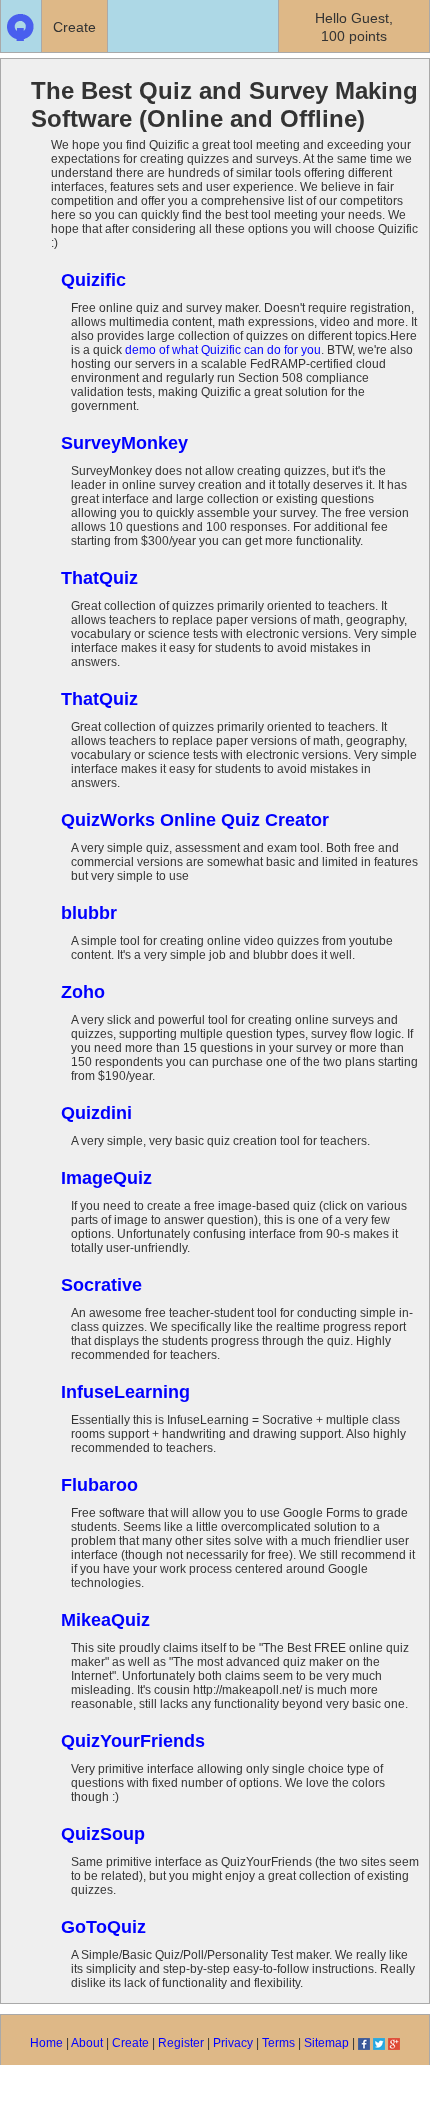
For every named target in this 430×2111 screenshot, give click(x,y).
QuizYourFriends (133, 1741)
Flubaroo (99, 1485)
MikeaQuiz (105, 1620)
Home (46, 2043)
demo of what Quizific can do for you (223, 350)
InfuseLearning (125, 1392)
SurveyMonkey (124, 443)
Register (181, 2043)
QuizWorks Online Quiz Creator (195, 820)
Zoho (83, 992)
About (87, 2043)
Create (130, 2043)
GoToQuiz (103, 1927)
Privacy (233, 2043)
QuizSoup (103, 1834)
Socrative (101, 1285)
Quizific (93, 280)
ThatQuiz (99, 578)
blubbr (89, 913)
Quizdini (96, 1113)
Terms (278, 2043)
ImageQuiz (106, 1178)
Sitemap (326, 2043)
